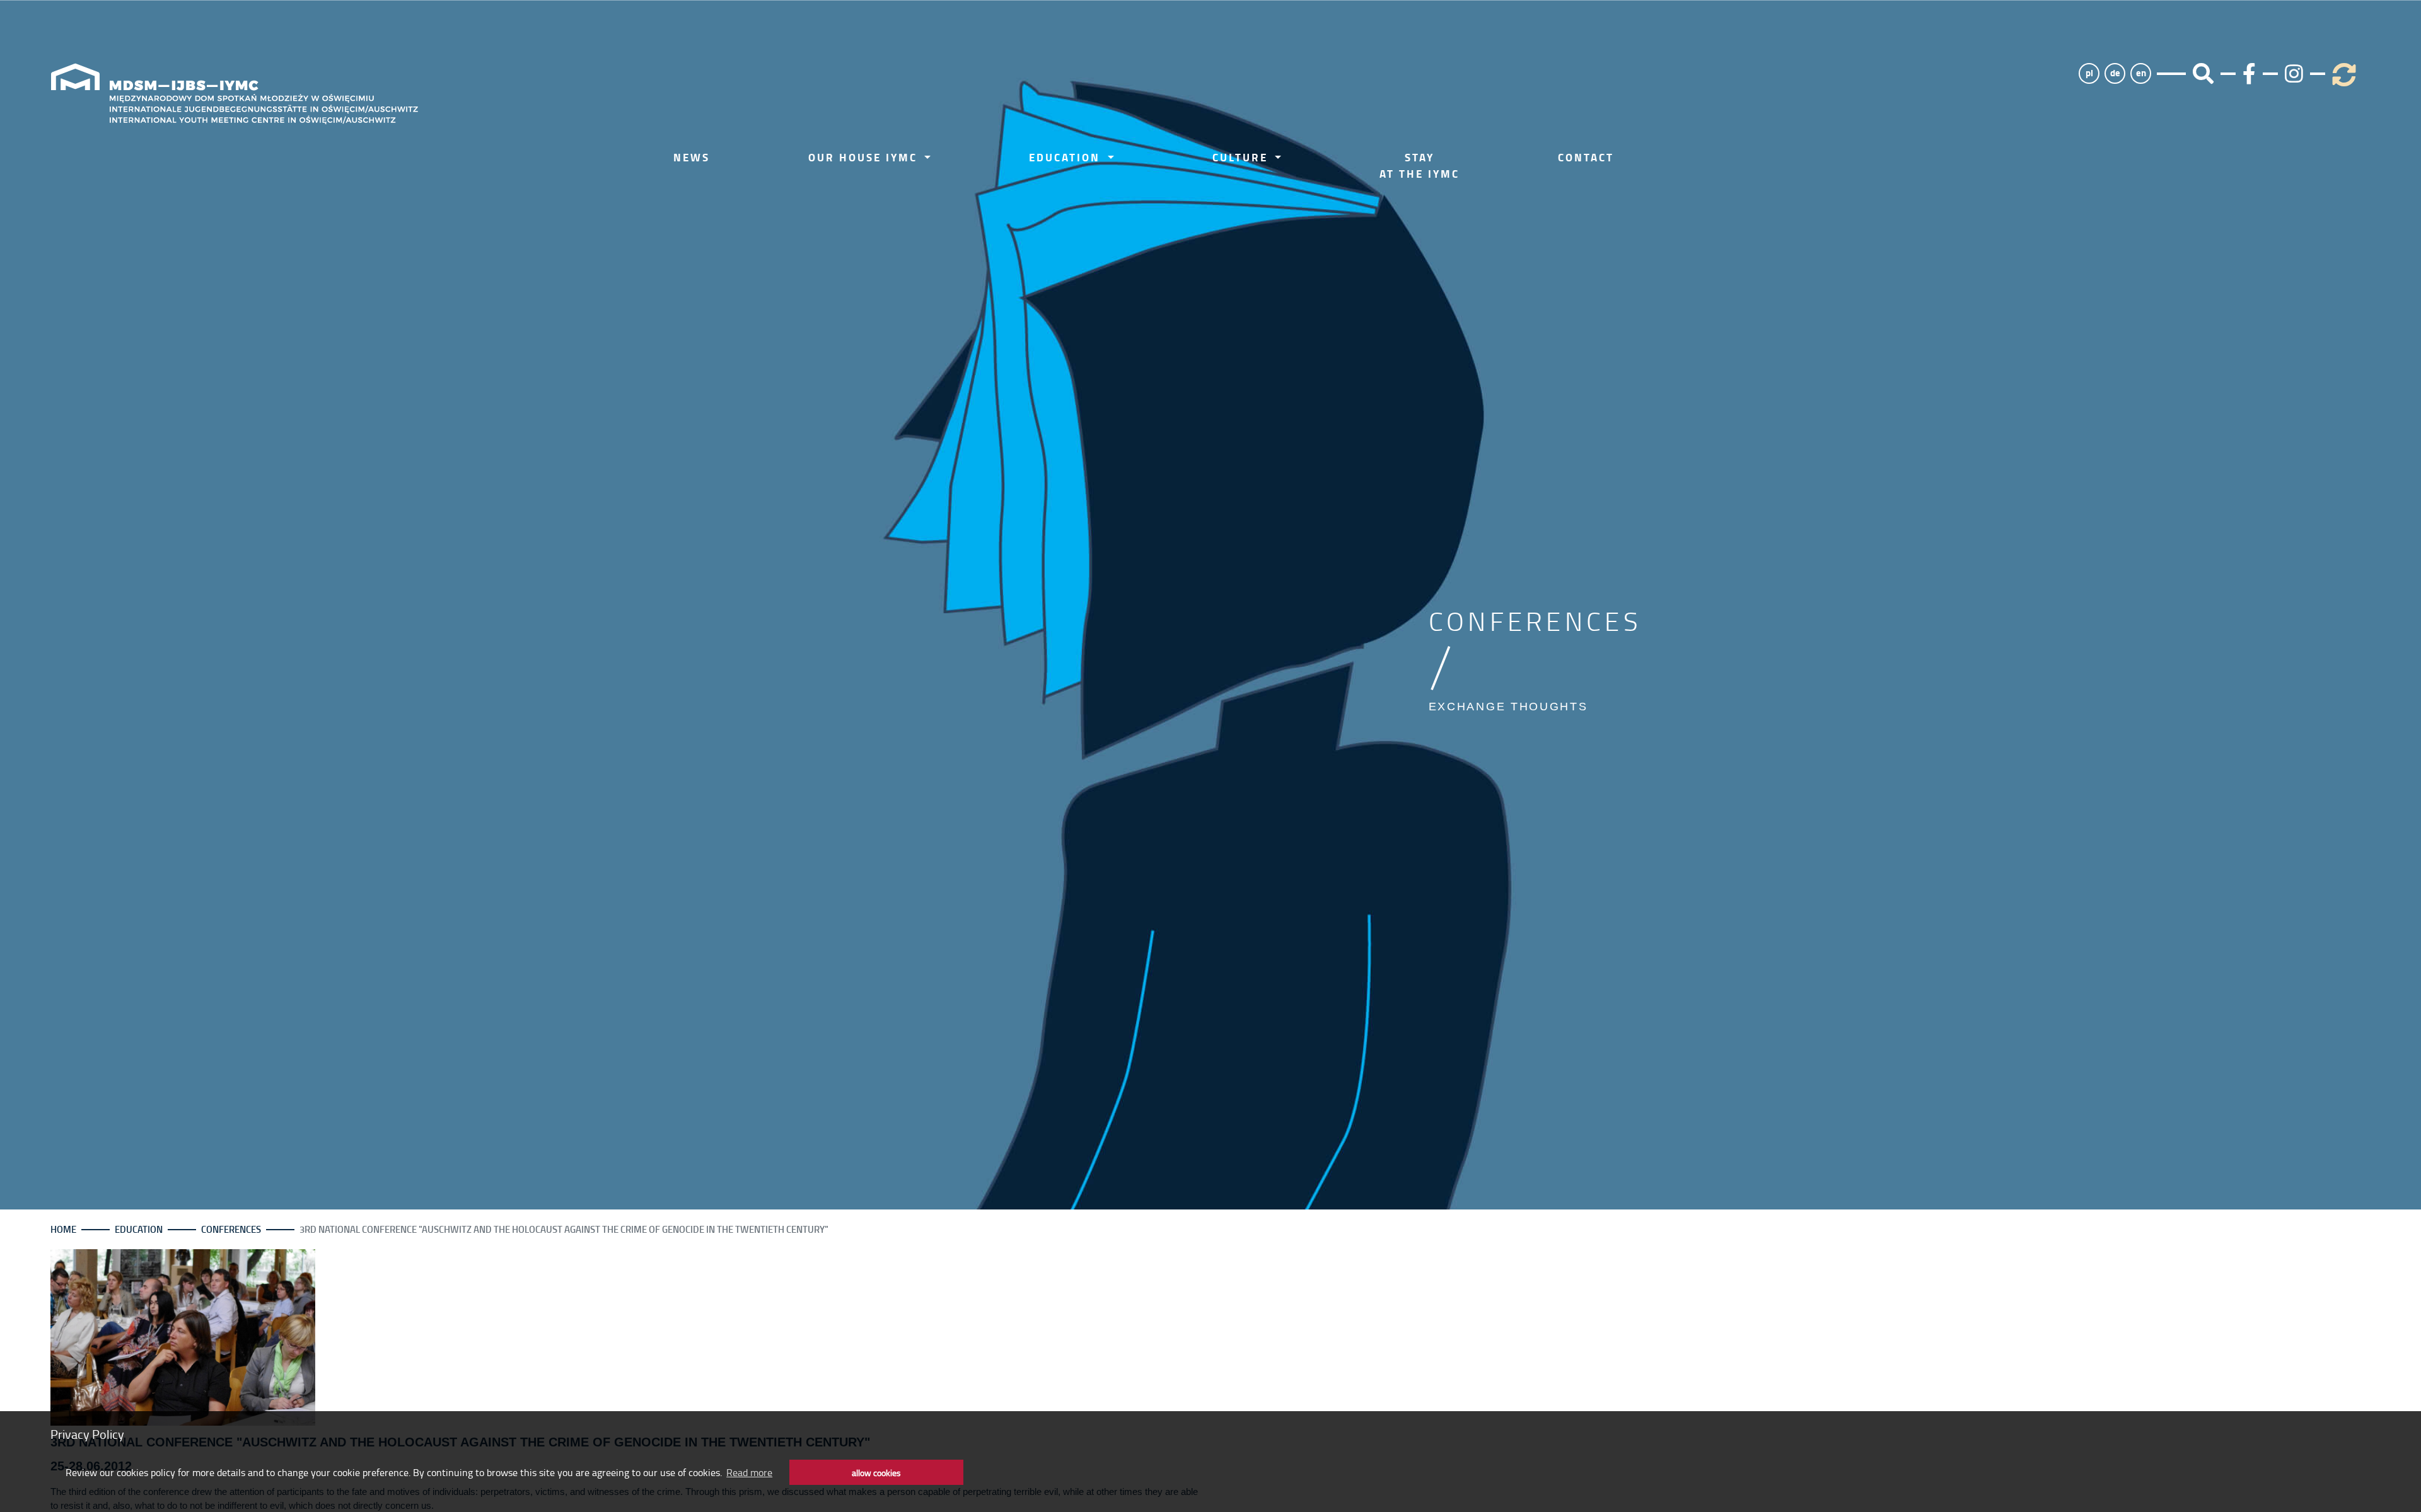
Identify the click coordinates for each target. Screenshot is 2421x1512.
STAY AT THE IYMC (1420, 165)
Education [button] (1067, 157)
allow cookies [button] (876, 1472)
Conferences (231, 1229)
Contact (1586, 157)
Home (63, 1229)
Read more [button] (749, 1472)
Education (139, 1229)
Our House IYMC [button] (865, 157)
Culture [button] (1242, 157)
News (692, 157)
